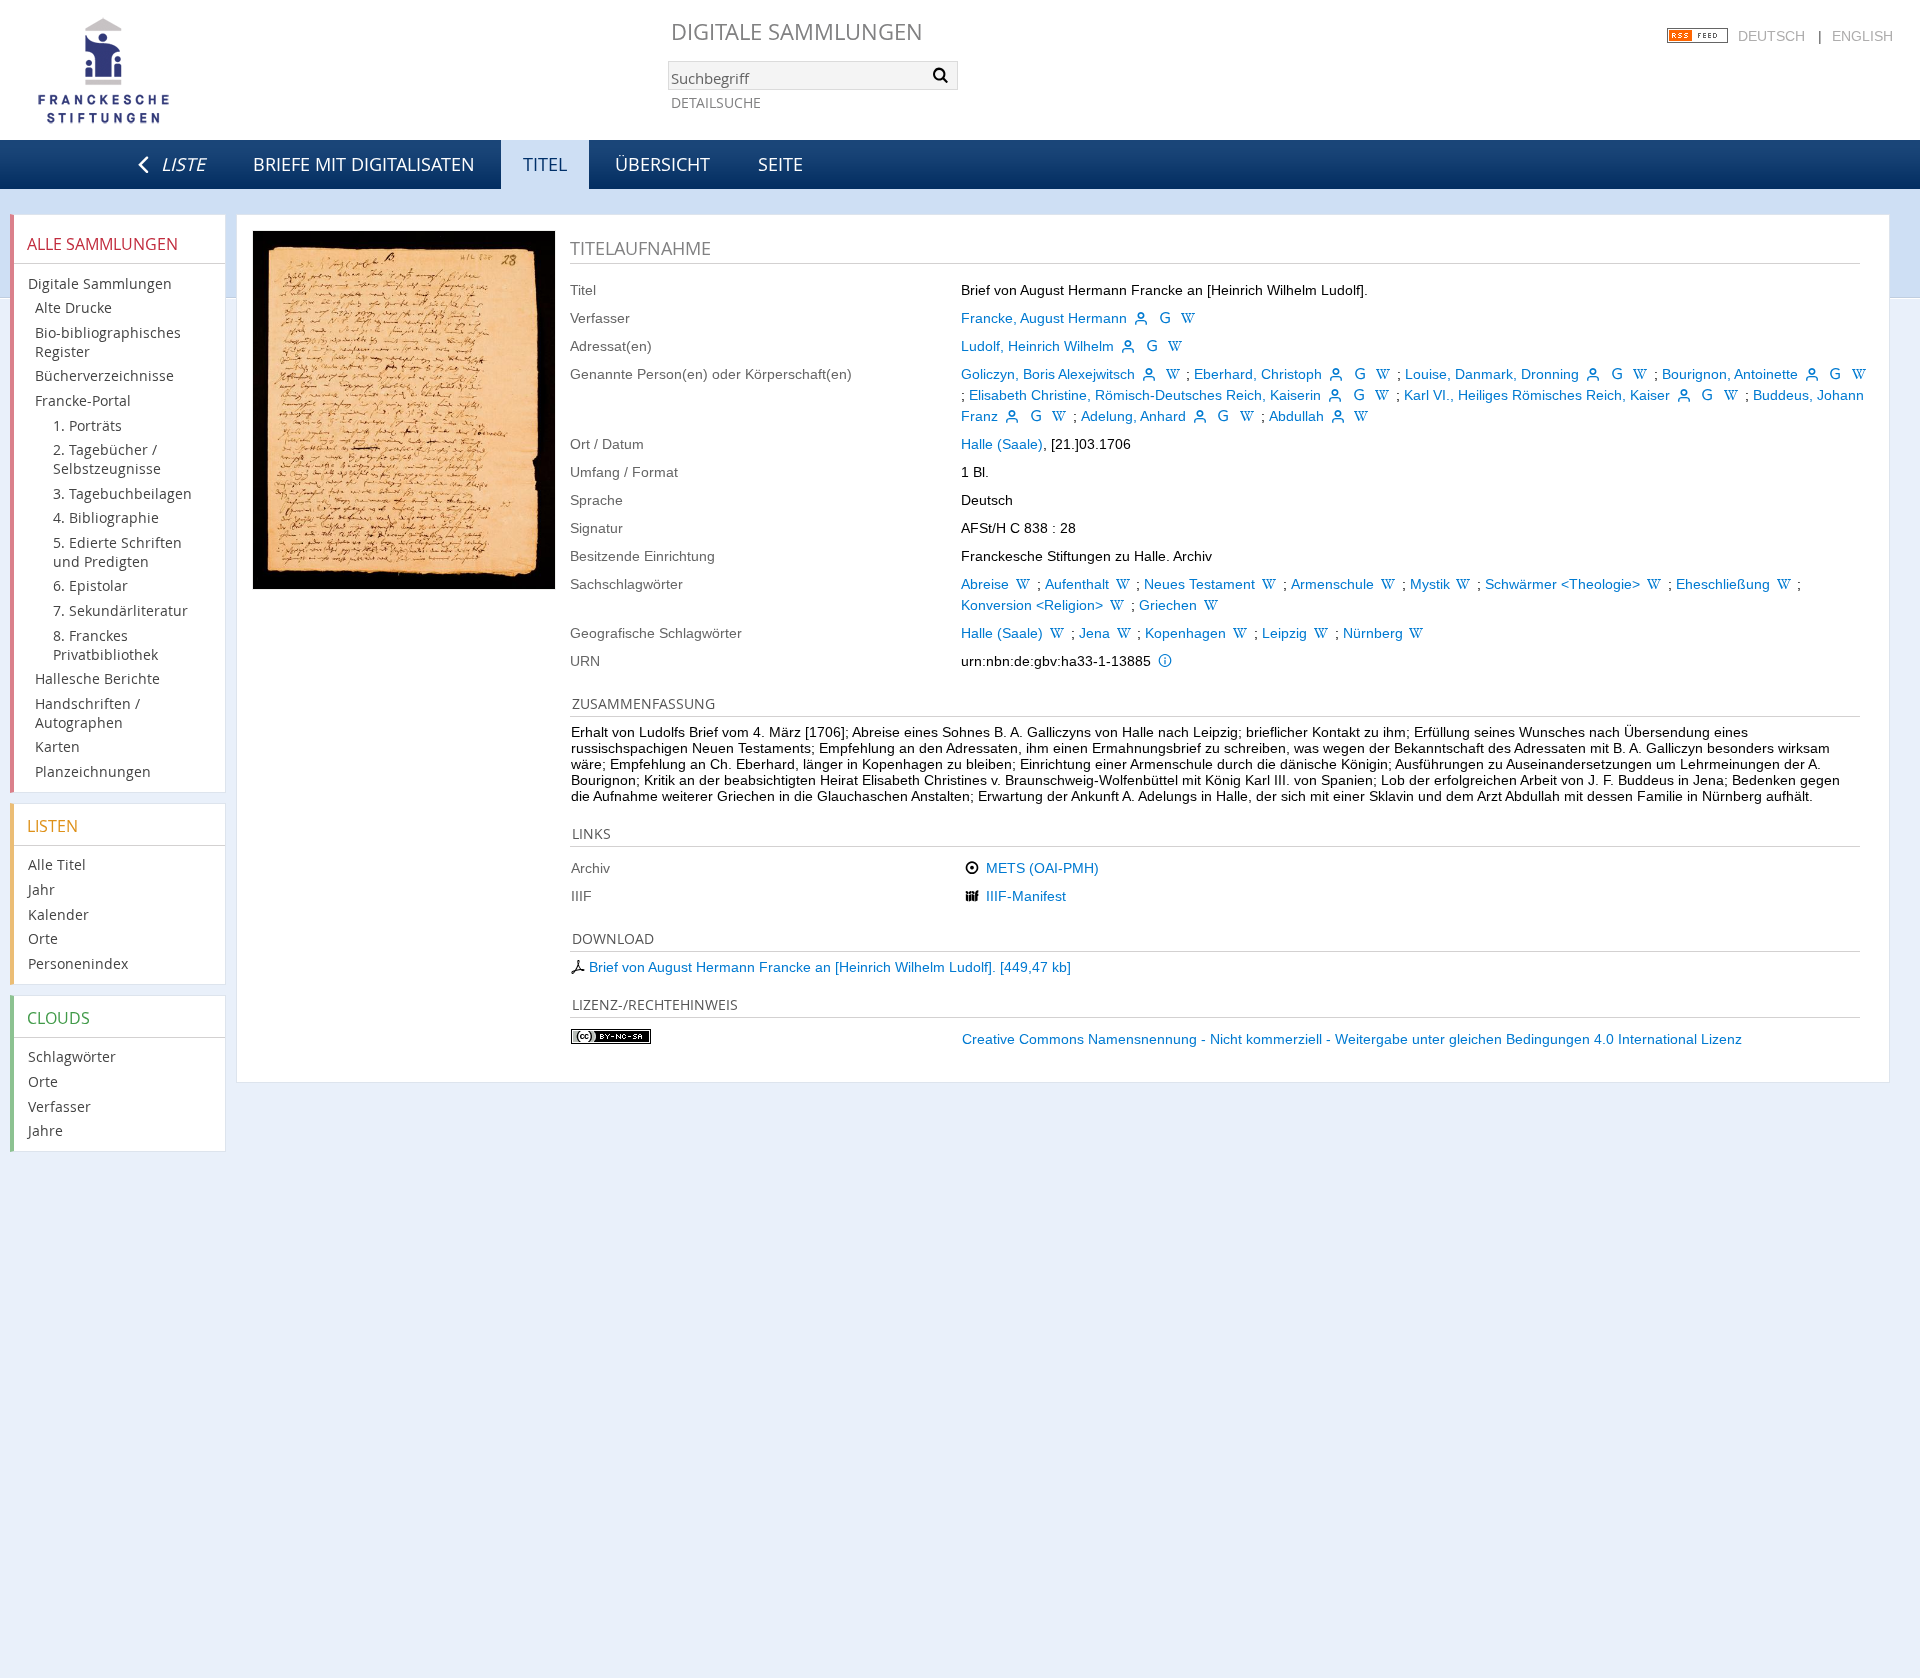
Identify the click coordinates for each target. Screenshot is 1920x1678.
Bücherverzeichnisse (104, 375)
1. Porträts (87, 425)
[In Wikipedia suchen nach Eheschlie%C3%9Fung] (1784, 584)
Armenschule (1332, 584)
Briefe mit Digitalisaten (364, 164)
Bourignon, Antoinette (1730, 374)
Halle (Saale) (1002, 444)
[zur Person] (1141, 318)
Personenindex (78, 963)
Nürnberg (1373, 633)
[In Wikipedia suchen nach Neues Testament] (1269, 584)
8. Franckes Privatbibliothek (105, 645)
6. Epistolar (90, 585)
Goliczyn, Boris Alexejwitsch (1048, 374)
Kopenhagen (1185, 633)
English (1862, 36)
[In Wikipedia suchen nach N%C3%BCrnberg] (1417, 633)
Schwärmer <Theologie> (1562, 584)
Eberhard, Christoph (1258, 374)
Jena (1094, 633)
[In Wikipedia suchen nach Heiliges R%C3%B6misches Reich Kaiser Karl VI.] (1731, 395)
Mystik (1430, 584)
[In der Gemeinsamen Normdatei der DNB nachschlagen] (1165, 318)
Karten (57, 746)
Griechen (1168, 605)
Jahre (45, 1130)
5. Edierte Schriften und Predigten (117, 552)
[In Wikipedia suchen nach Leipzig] (1321, 633)
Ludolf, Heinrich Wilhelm (1037, 346)
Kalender (58, 914)
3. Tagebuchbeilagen (122, 493)
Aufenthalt (1077, 584)
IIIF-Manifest (1026, 896)
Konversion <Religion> (1032, 605)
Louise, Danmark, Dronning (1492, 374)
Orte (43, 938)
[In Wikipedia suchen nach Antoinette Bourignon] (1859, 374)
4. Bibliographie (106, 517)
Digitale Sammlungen (797, 31)
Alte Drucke (73, 307)
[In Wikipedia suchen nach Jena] (1124, 633)
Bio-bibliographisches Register (108, 342)
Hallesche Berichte (97, 678)
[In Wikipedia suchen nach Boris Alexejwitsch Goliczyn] (1173, 374)
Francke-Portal (83, 400)
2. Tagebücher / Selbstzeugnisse (107, 459)
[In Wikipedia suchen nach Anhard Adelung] (1247, 416)
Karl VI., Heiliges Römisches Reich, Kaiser (1537, 395)
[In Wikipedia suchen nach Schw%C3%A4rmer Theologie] (1654, 584)
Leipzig (1284, 633)
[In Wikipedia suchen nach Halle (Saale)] (1057, 633)
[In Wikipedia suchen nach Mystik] (1464, 584)
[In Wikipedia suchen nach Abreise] (1023, 584)
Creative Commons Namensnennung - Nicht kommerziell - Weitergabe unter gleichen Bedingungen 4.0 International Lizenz (1352, 1039)
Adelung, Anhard (1133, 416)
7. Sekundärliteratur (120, 610)
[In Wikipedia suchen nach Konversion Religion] (1117, 605)
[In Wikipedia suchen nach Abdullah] (1361, 416)
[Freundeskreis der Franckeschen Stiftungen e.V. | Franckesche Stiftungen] (160, 72)
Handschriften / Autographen (87, 713)
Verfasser (59, 1106)
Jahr (41, 889)
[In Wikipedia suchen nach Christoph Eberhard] (1384, 374)
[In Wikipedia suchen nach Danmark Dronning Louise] (1640, 374)
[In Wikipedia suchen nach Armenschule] (1388, 584)
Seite (780, 164)
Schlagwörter (72, 1056)
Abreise (985, 584)
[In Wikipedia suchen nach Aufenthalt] (1123, 584)
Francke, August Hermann (1044, 318)
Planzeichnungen (93, 771)
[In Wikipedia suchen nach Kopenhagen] (1240, 633)
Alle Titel (57, 864)
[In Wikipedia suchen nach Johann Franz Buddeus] (1059, 416)
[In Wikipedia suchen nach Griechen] (1211, 605)
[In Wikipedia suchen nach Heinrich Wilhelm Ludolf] (1175, 346)
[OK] (941, 75)
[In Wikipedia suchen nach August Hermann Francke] (1188, 318)
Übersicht (662, 164)
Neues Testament (1199, 584)
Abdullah (1296, 416)
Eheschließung (1723, 584)
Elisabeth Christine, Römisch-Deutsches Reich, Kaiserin (1145, 395)
